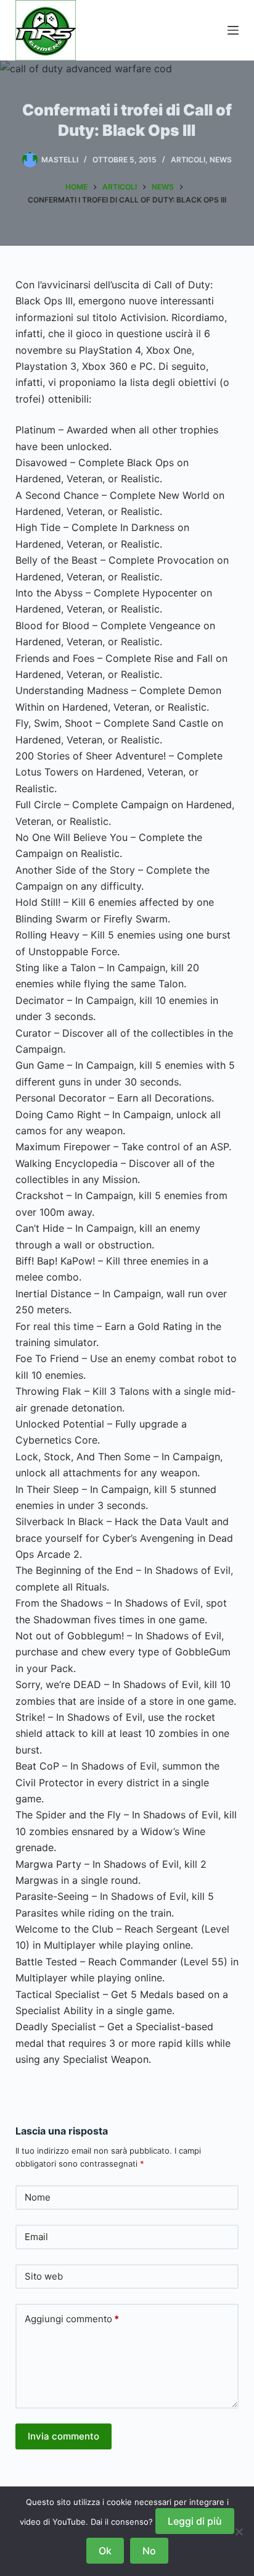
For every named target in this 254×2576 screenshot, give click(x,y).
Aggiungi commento (72, 2319)
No (149, 2551)
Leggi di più (195, 2521)
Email (36, 2237)
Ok (105, 2551)
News (221, 160)
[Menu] (233, 30)
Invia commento (63, 2436)
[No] (239, 2532)
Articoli (188, 160)
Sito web (44, 2276)
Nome (38, 2197)
